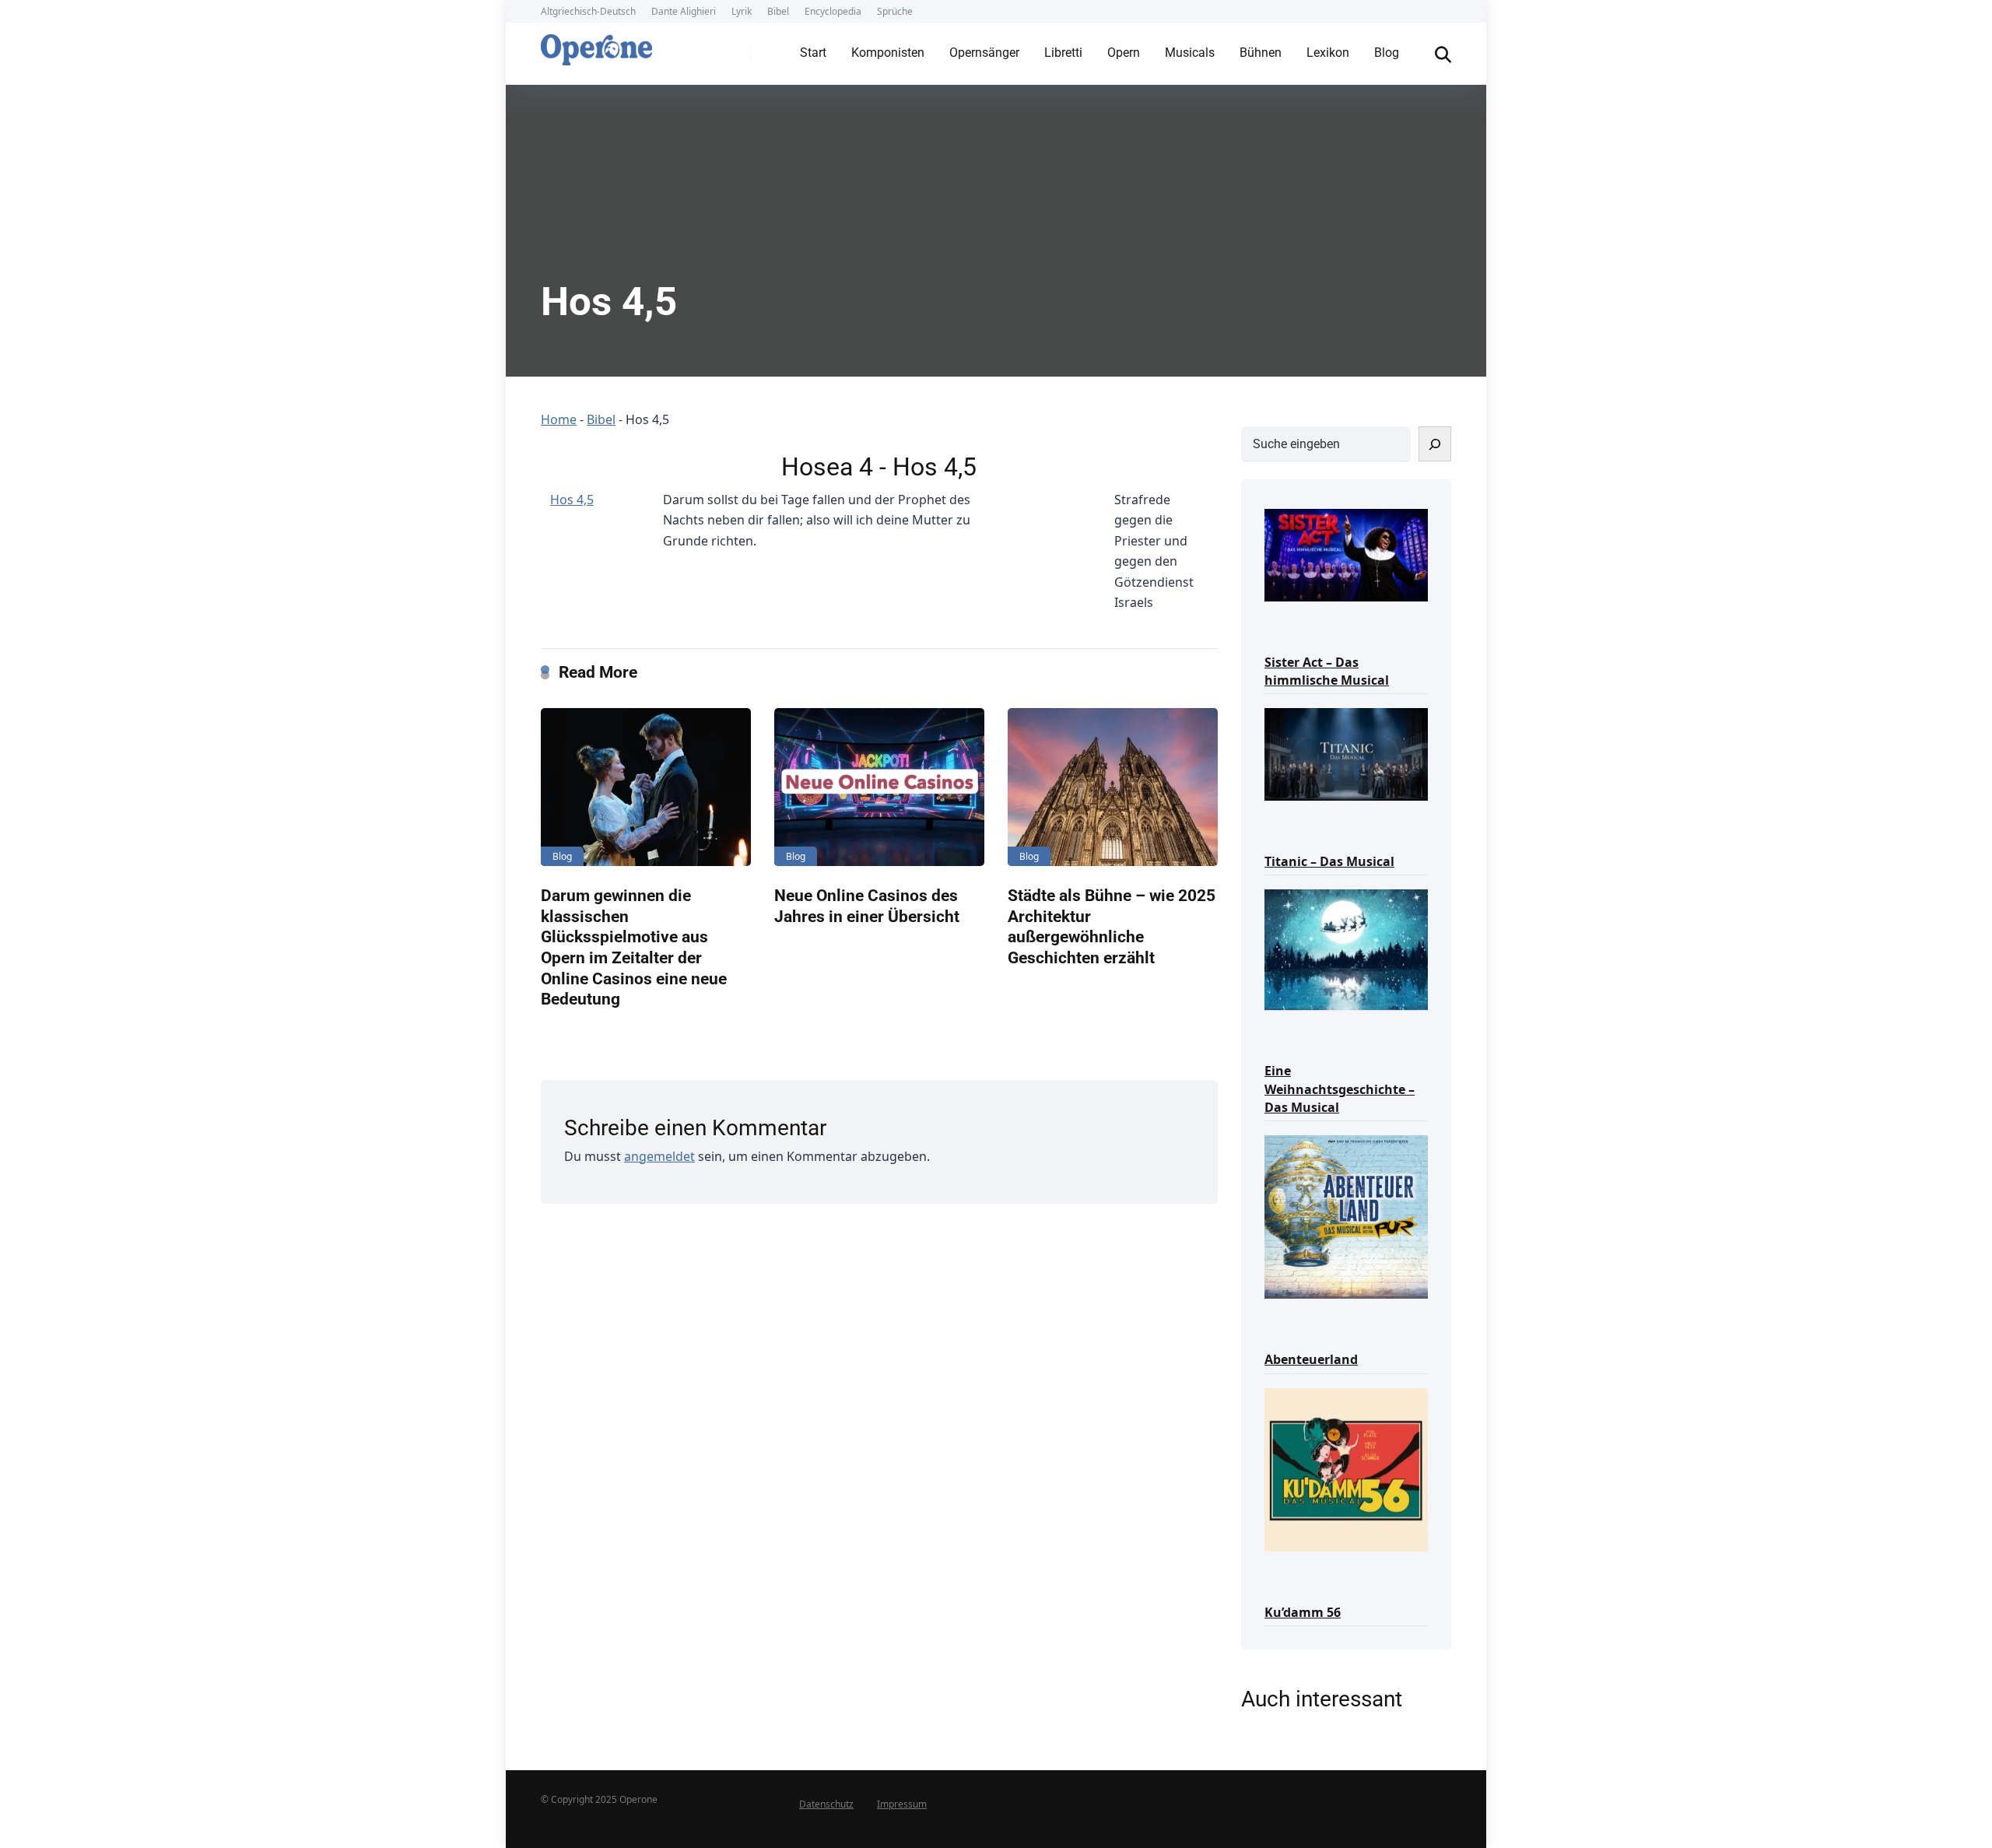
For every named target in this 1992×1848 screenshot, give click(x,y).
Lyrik (742, 11)
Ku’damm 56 (1303, 1612)
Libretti (1063, 53)
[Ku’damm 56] (1346, 1469)
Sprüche (895, 11)
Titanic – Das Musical (1329, 861)
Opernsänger (984, 53)
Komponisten (888, 53)
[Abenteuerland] (1346, 1216)
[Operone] (596, 46)
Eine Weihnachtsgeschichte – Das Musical (1340, 1089)
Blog (1387, 53)
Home (559, 419)
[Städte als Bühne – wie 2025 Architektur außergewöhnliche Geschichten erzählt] (1113, 787)
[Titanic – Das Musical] (1346, 753)
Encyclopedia (833, 11)
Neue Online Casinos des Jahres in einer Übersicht (867, 906)
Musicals (1190, 53)
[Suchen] (1435, 444)
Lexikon (1328, 53)
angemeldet (659, 1156)
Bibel (778, 11)
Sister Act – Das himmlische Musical (1327, 671)
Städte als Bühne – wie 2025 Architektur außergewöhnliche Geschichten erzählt (1112, 926)
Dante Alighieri (684, 11)
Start (813, 53)
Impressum (902, 1804)
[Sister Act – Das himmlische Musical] (1346, 554)
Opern (1124, 53)
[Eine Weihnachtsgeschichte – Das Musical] (1346, 949)
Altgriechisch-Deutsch (588, 11)
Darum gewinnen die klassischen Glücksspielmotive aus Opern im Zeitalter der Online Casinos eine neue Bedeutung (634, 947)
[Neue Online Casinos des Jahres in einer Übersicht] (879, 787)
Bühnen (1261, 53)
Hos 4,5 (572, 500)
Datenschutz (826, 1804)
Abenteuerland (1311, 1359)
